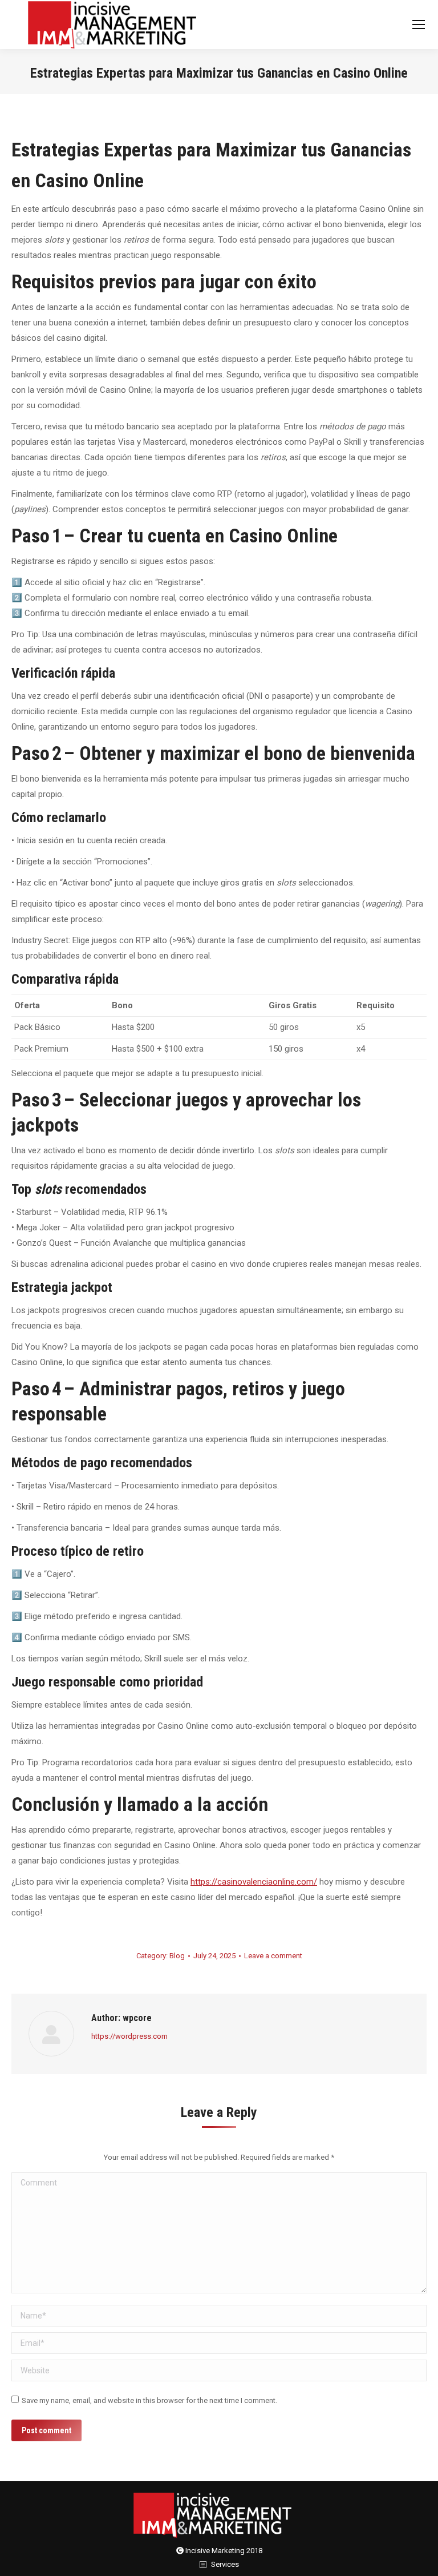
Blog (177, 1956)
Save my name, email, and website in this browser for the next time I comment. (149, 2400)
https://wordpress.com (129, 2036)
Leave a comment (273, 1956)
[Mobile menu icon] (419, 25)
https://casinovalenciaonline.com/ (254, 1882)
